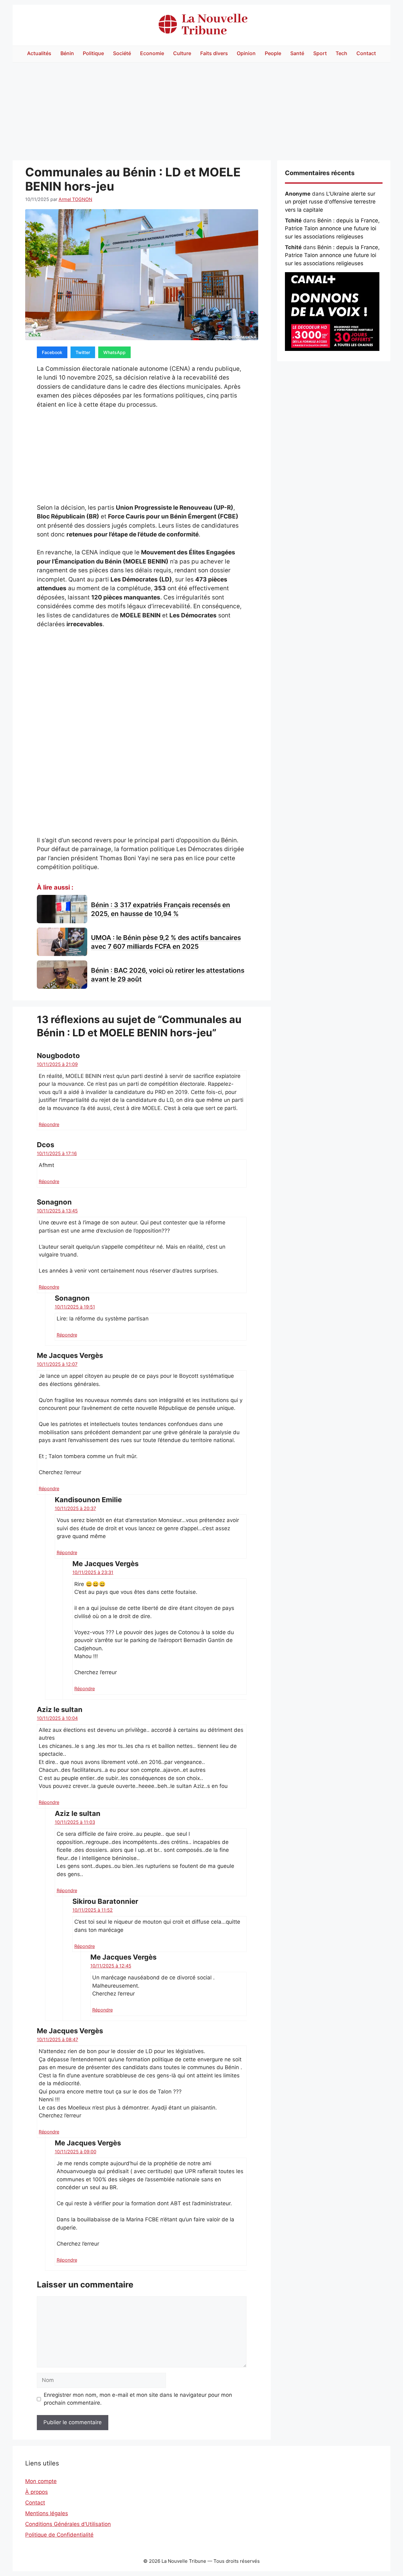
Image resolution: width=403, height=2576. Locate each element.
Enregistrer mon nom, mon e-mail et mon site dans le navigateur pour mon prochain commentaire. (138, 2399)
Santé (297, 53)
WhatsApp (114, 352)
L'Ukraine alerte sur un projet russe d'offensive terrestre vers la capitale (330, 202)
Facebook (52, 352)
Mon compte (41, 2481)
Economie (152, 53)
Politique (93, 53)
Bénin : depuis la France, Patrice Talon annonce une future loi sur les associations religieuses (332, 229)
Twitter (83, 352)
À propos (37, 2492)
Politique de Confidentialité (59, 2535)
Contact (366, 53)
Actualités (39, 53)
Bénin (67, 53)
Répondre (49, 1124)
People (273, 53)
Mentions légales (47, 2513)
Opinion (246, 53)
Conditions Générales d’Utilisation (68, 2524)
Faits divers (214, 53)
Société (122, 53)
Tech (341, 53)
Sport (320, 53)
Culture (182, 53)
